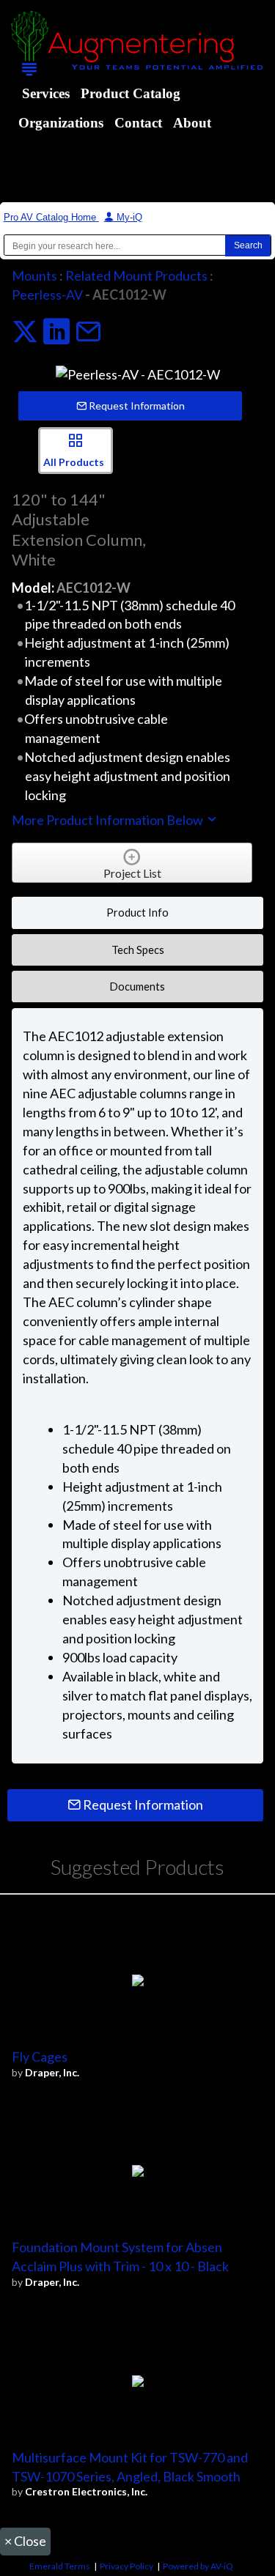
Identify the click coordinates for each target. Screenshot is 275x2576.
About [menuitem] (192, 123)
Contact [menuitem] (138, 123)
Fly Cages (40, 2057)
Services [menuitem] (46, 93)
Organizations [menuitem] (61, 123)
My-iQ (128, 217)
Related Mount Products (136, 275)
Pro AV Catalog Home (51, 217)
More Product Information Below (109, 820)
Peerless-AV (47, 295)
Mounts (34, 275)
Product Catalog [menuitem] (131, 93)
